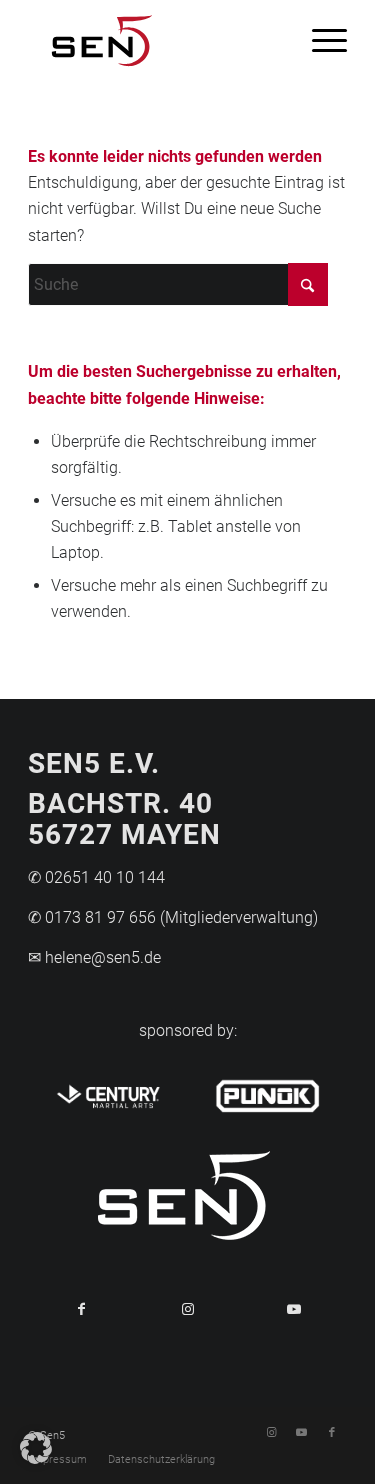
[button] (36, 1448)
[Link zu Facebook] (332, 1433)
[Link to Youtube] (294, 1309)
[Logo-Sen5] (155, 40)
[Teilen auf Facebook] (81, 1309)
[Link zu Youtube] (302, 1433)
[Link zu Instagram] (272, 1433)
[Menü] (319, 40)
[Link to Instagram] (187, 1309)
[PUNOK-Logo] (267, 1093)
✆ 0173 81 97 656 (92, 917)
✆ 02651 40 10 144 (96, 877)
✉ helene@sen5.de (94, 957)
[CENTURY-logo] (107, 1093)
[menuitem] (319, 40)
